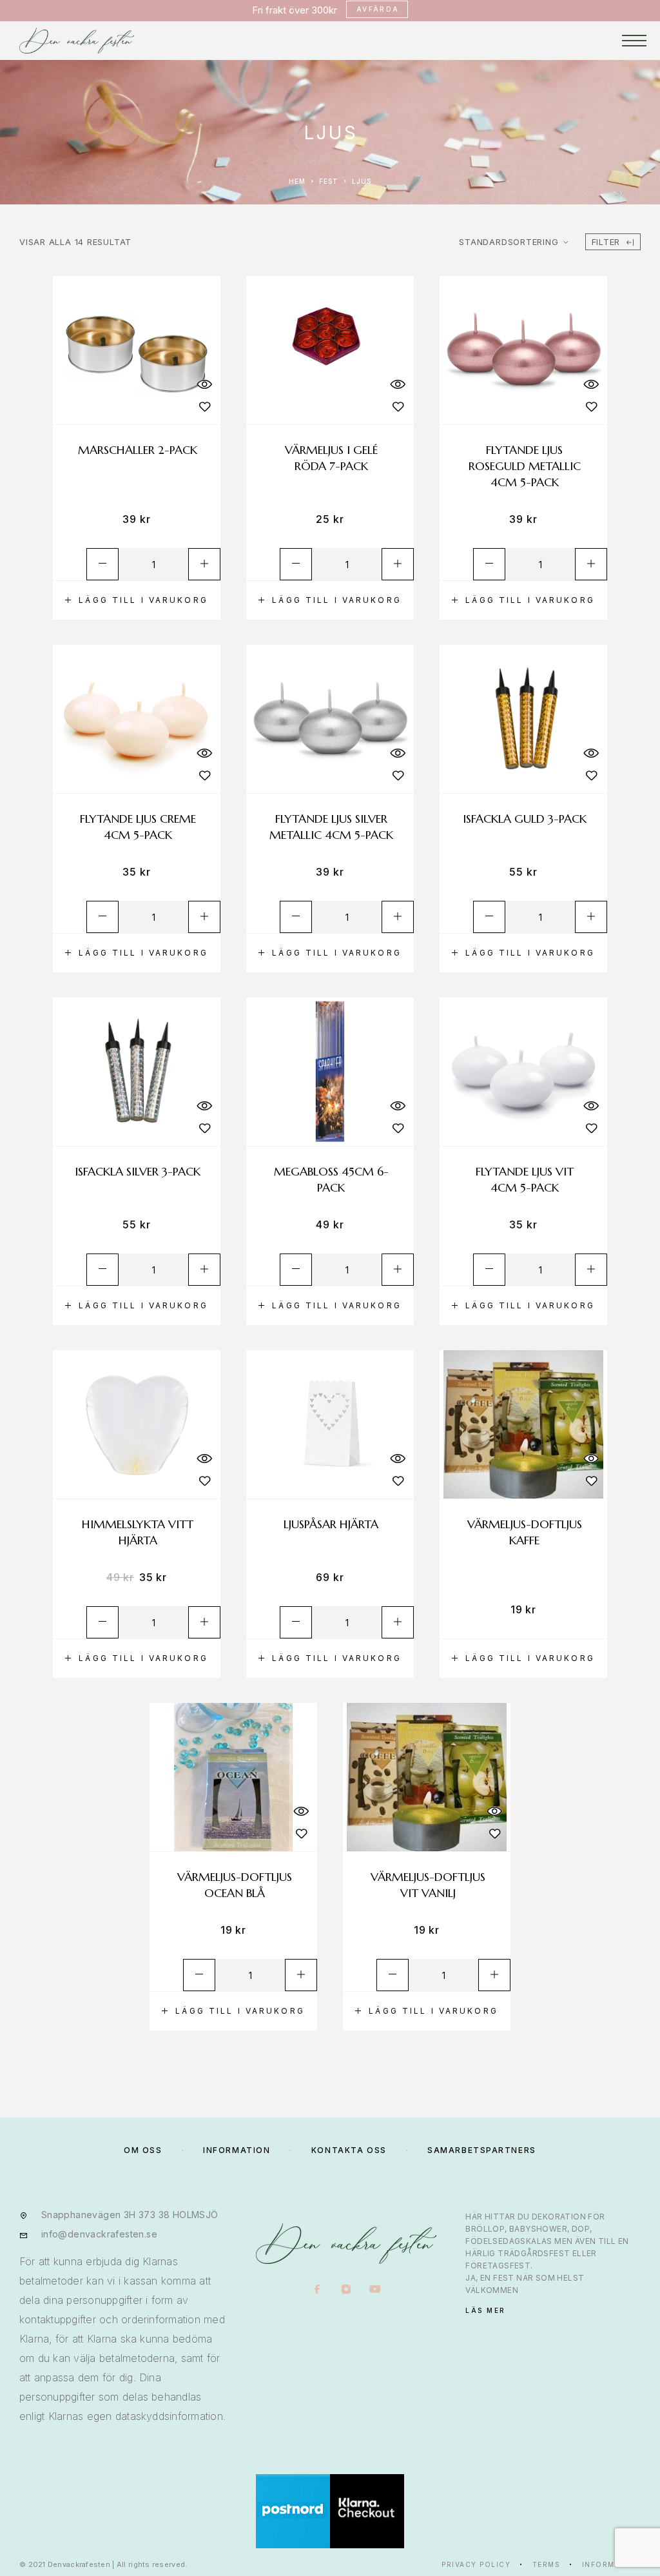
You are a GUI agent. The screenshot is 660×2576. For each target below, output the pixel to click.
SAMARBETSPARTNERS (482, 2150)
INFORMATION (237, 2150)
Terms (547, 2564)
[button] (137, 600)
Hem (297, 181)
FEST (329, 181)
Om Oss (143, 2150)
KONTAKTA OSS (349, 2150)
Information (612, 2564)
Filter (606, 242)
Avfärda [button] (378, 9)
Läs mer (486, 2310)
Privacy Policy (476, 2564)
